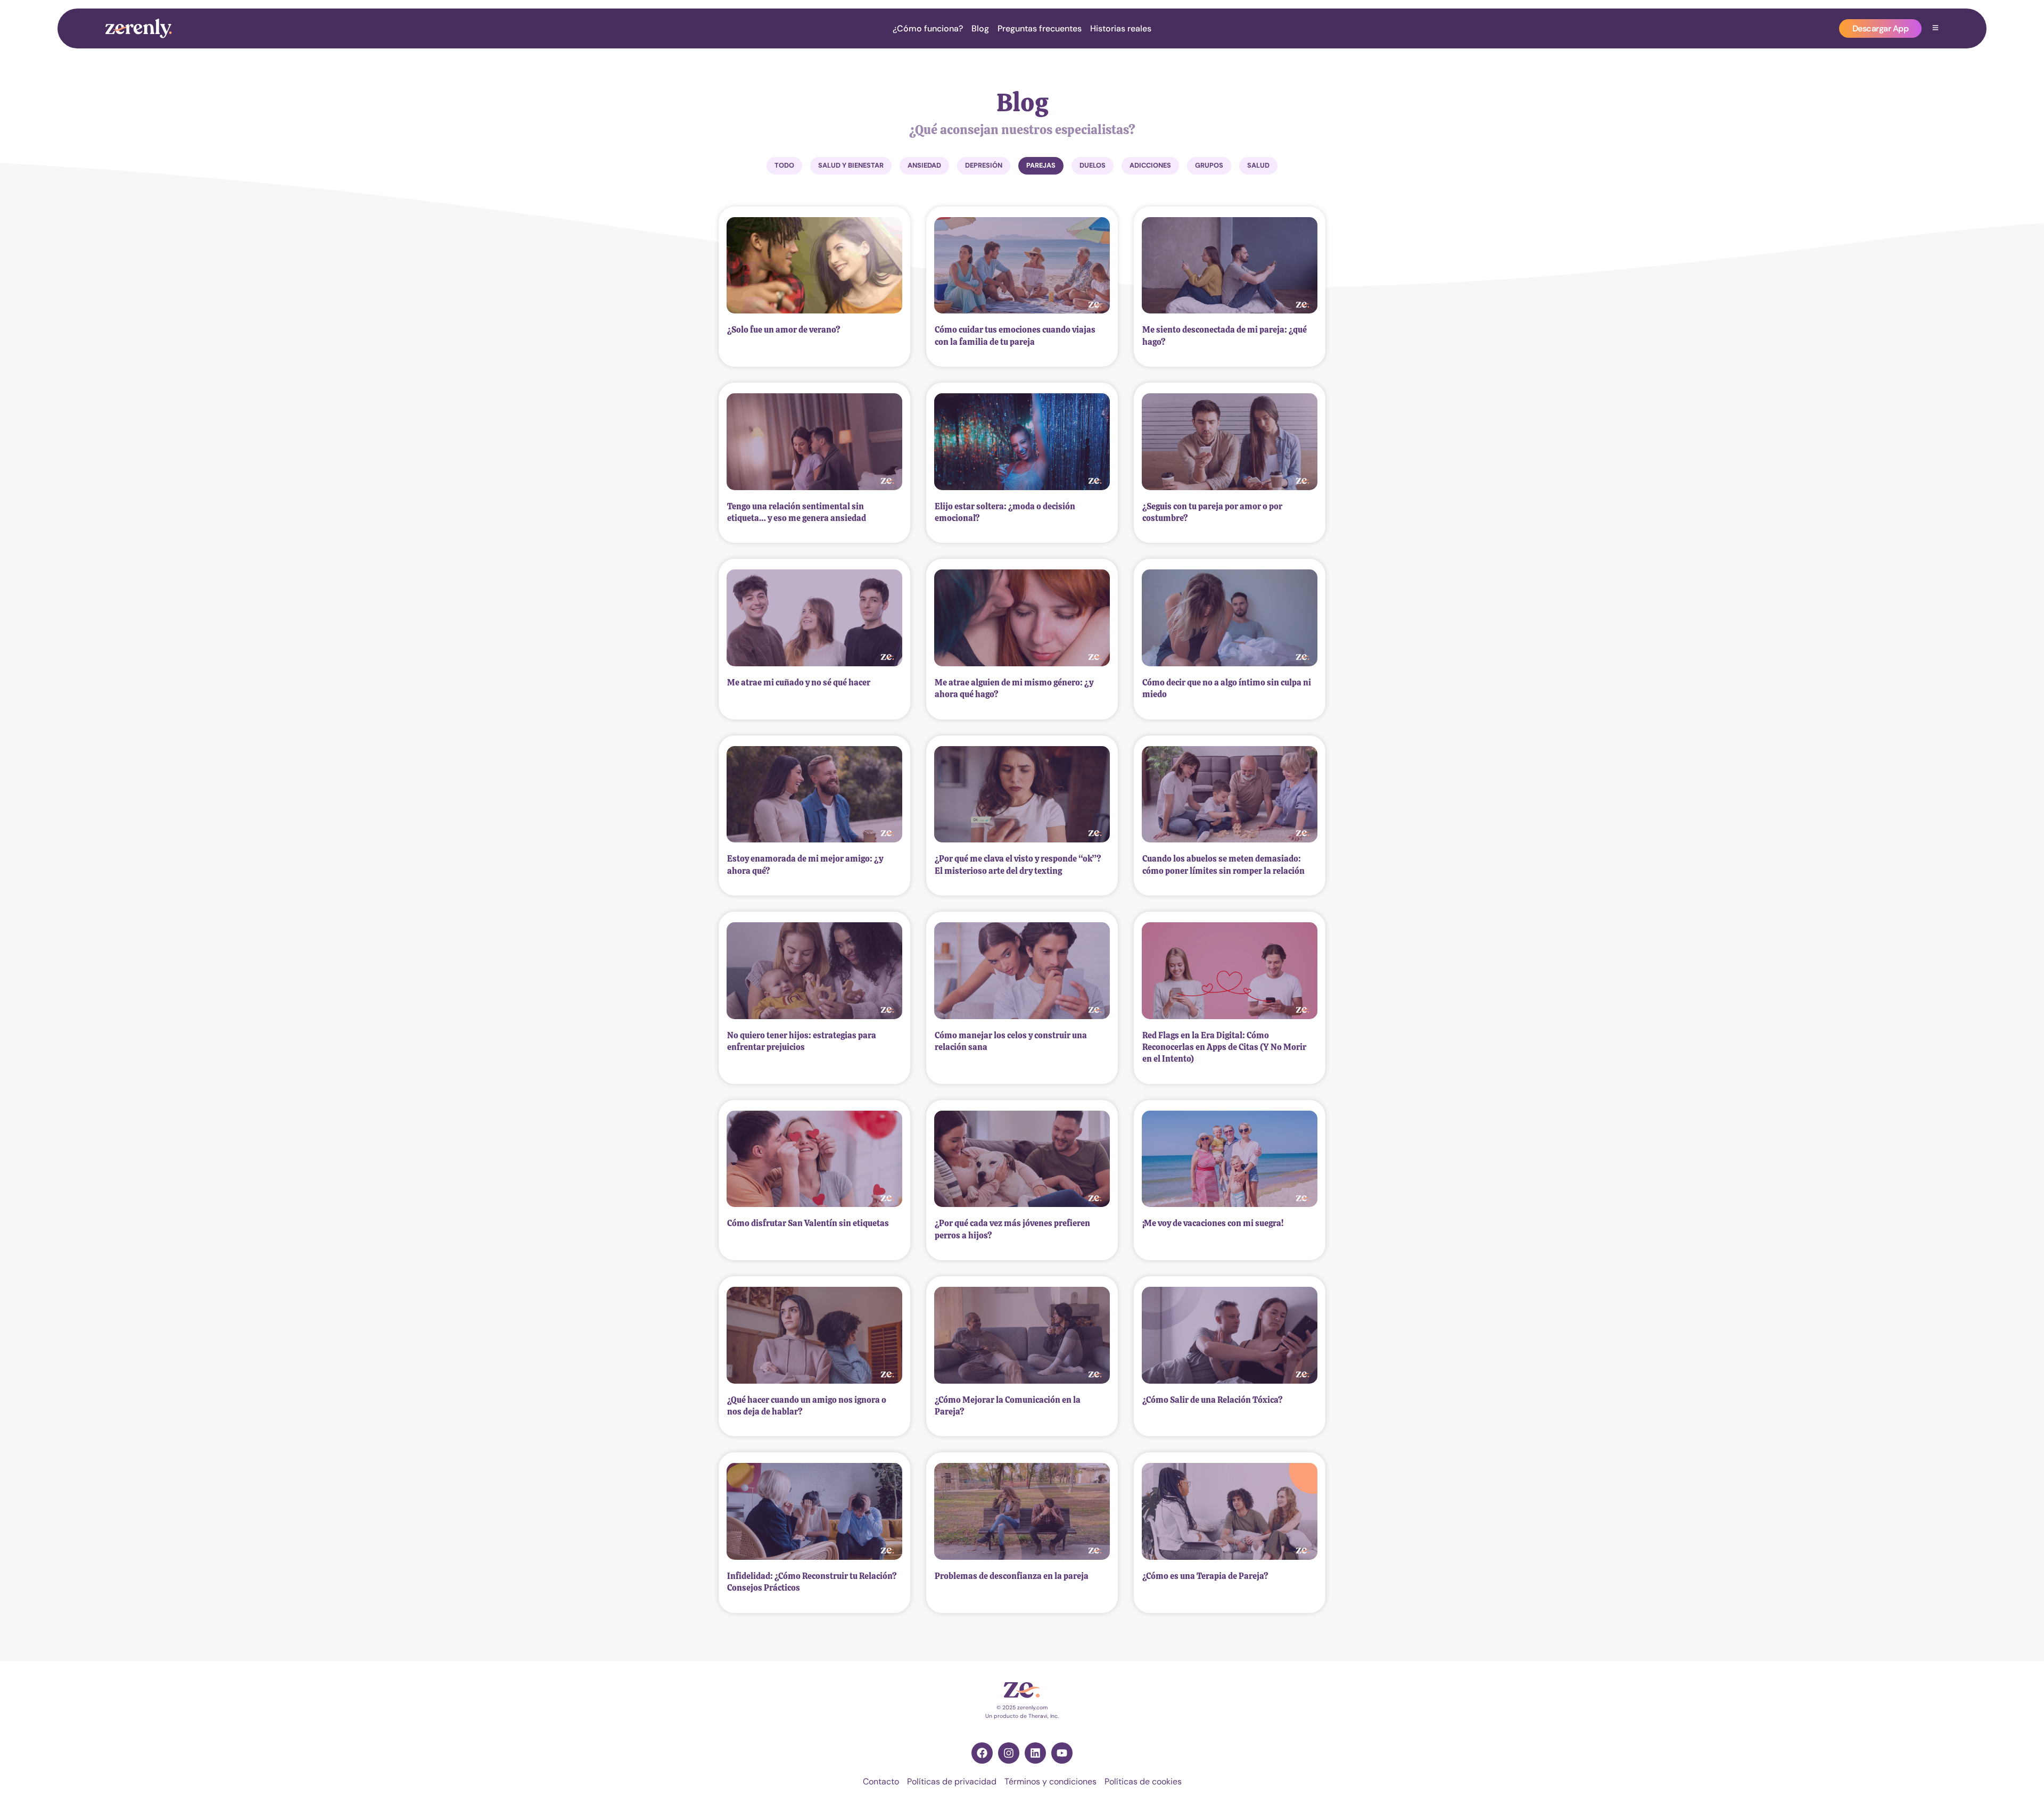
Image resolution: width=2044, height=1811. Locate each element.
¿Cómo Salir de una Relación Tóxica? (1213, 1400)
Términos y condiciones (1050, 1781)
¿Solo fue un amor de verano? (784, 330)
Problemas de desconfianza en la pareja (1012, 1576)
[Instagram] (1009, 1753)
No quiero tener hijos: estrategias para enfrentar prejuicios (802, 1041)
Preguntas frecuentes (1040, 29)
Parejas (1041, 165)
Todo (784, 165)
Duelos (1093, 165)
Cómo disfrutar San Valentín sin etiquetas (808, 1223)
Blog (980, 29)
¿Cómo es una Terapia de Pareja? (1205, 1576)
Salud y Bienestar (851, 165)
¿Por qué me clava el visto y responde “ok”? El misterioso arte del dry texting (1018, 865)
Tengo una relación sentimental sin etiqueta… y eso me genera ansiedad (797, 512)
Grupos (1209, 165)
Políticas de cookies (1143, 1781)
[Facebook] (982, 1753)
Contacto (881, 1781)
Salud (1258, 165)
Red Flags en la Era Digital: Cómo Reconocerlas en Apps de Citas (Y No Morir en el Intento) (1224, 1047)
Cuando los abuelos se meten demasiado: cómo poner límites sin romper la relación (1223, 865)
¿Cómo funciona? (928, 29)
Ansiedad (924, 165)
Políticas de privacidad (952, 1781)
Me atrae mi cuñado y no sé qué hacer (799, 683)
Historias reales (1121, 29)
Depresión (984, 165)
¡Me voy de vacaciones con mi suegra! (1213, 1223)
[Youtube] (1062, 1753)
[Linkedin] (1035, 1753)
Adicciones (1150, 165)
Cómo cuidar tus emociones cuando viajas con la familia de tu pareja (1015, 336)
